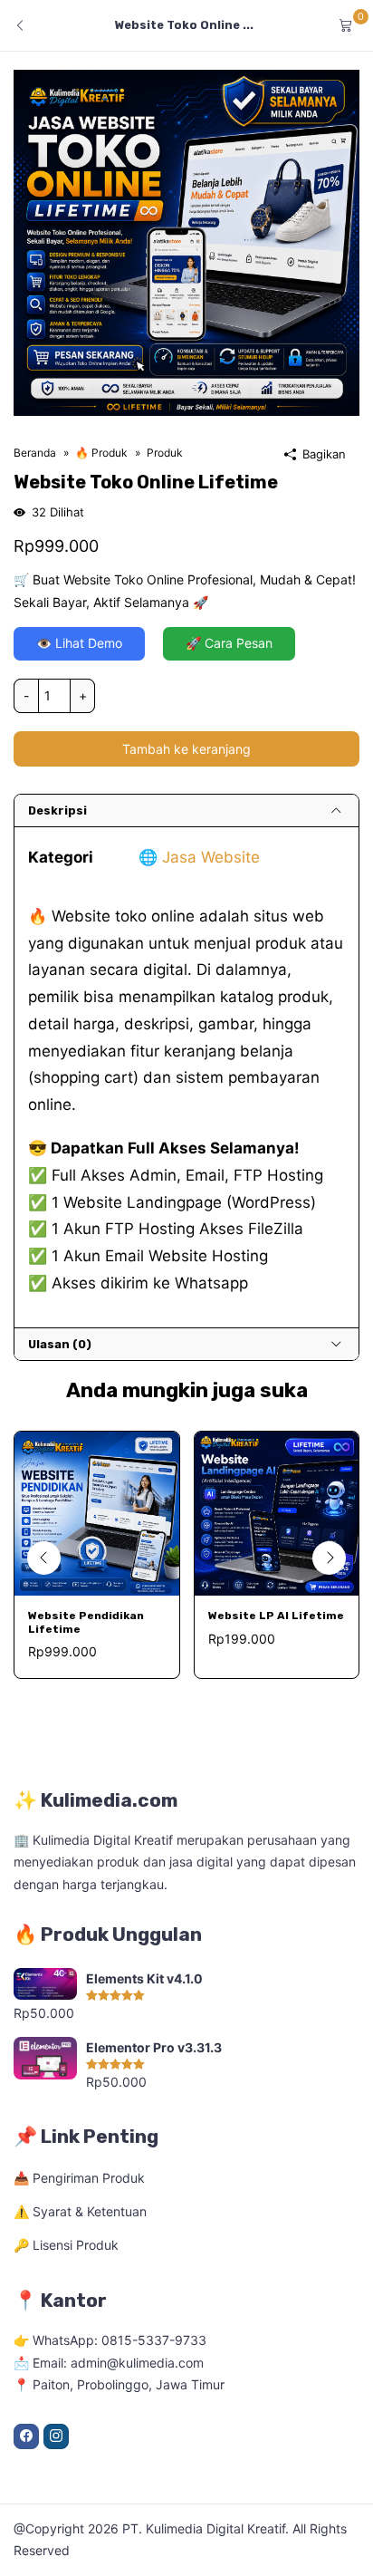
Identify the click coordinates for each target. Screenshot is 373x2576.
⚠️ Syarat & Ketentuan (80, 2211)
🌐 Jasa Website (199, 857)
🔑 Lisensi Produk (66, 2245)
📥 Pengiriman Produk (79, 2178)
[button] (329, 1558)
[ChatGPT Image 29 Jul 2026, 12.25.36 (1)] (186, 241)
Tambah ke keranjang (186, 749)
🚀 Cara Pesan (229, 643)
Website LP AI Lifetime (276, 1616)
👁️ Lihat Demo (79, 643)
